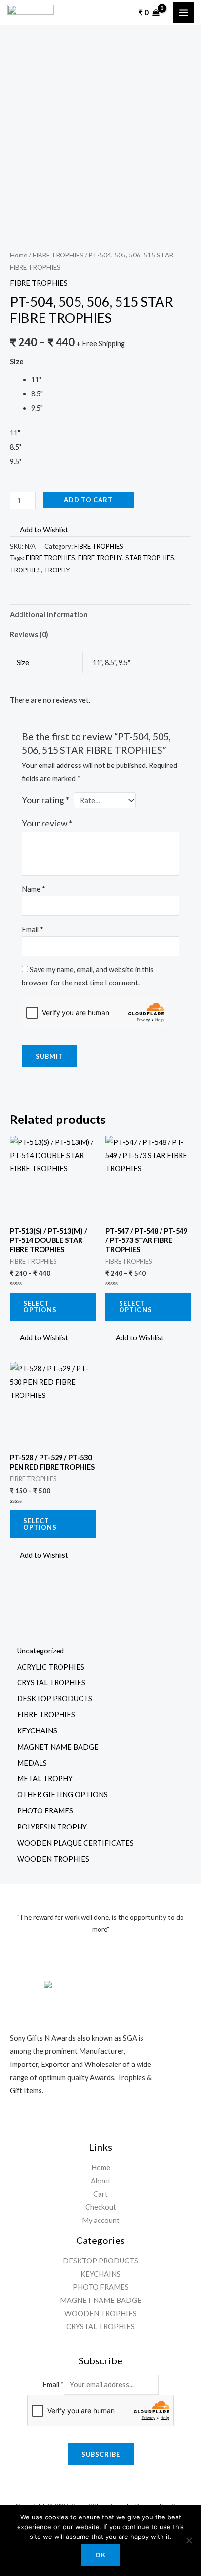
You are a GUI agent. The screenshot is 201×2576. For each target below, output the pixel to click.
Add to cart (88, 500)
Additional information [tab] (49, 615)
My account (101, 2220)
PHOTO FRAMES (101, 2287)
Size (17, 362)
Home (19, 255)
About (101, 2181)
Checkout (101, 2207)
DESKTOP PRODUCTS (100, 2261)
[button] (39, 530)
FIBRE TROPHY (100, 558)
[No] (189, 2540)
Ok (100, 2555)
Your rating (46, 800)
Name (34, 889)
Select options (40, 1307)
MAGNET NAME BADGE (101, 2300)
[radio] (111, 380)
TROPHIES (25, 570)
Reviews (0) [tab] (29, 635)
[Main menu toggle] (183, 12)
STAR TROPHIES (150, 558)
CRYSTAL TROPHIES (100, 2327)
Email (33, 930)
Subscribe (101, 2454)
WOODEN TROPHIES (100, 2313)
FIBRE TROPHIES (58, 255)
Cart (100, 2194)
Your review (47, 823)
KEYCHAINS (100, 2274)
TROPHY (57, 570)
